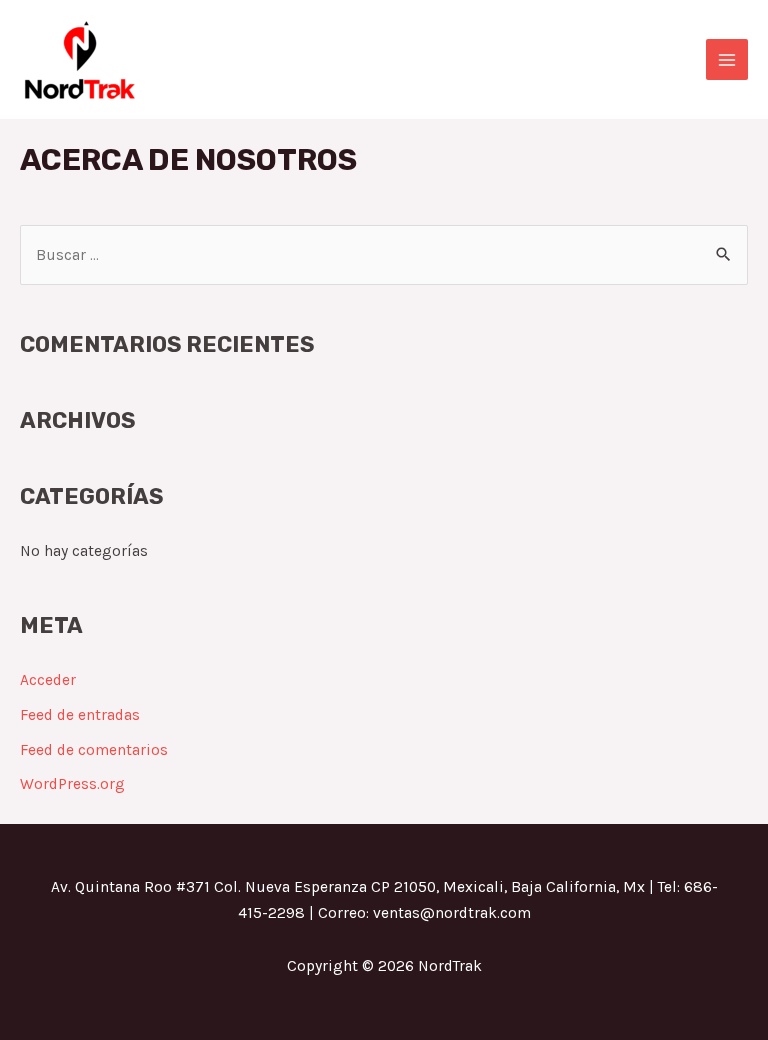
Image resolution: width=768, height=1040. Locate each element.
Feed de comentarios (94, 750)
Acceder (48, 680)
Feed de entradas (80, 715)
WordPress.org (72, 784)
